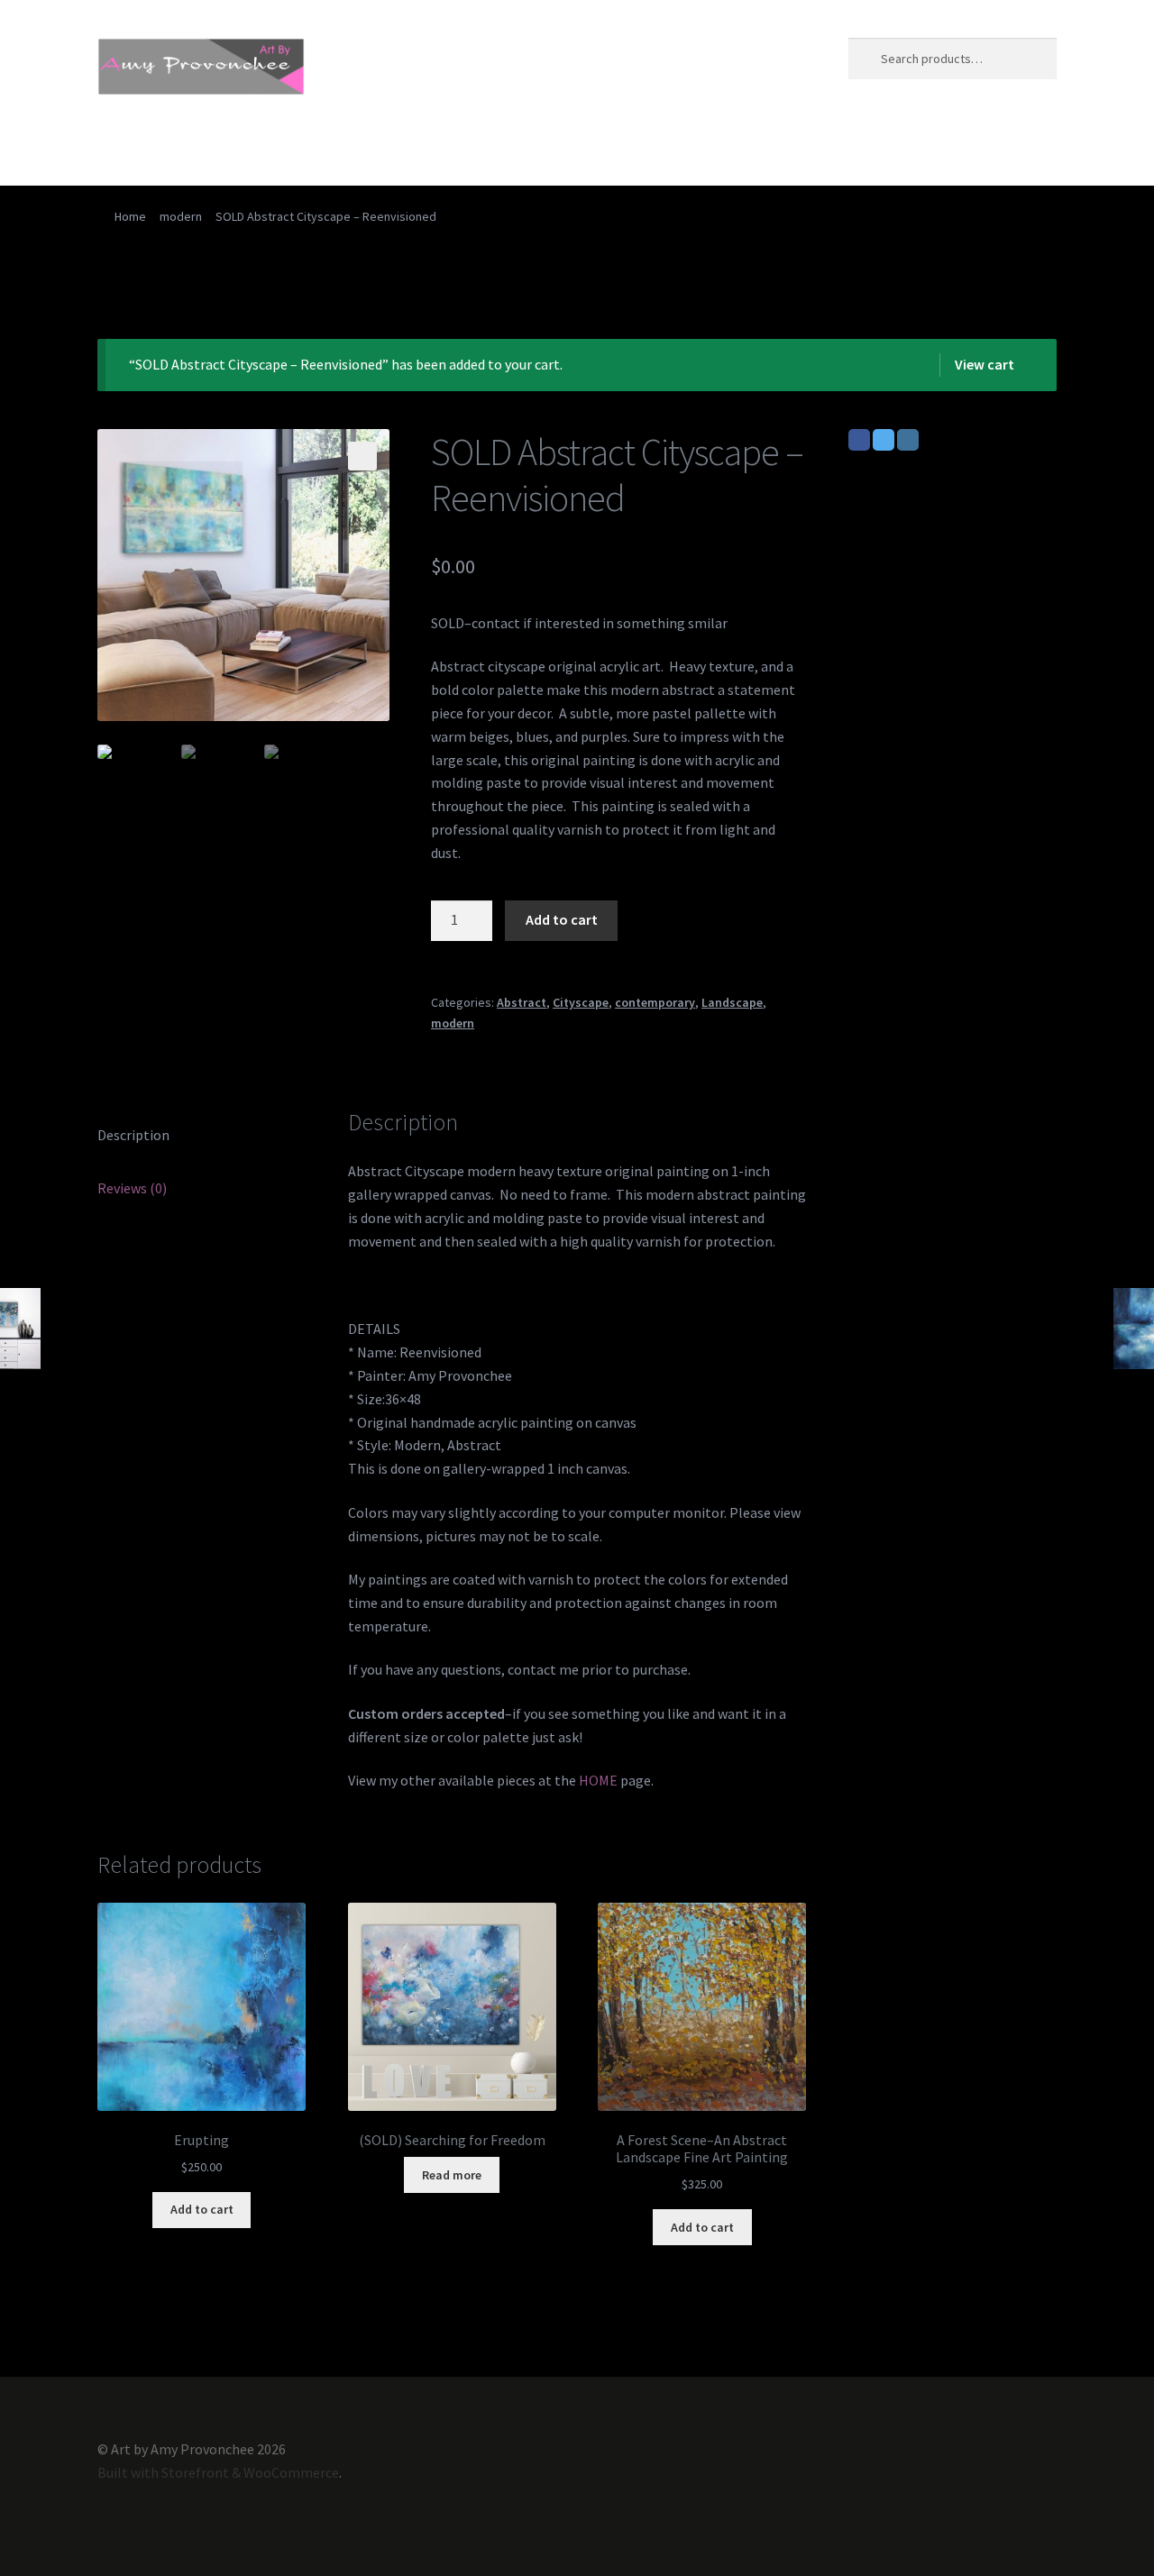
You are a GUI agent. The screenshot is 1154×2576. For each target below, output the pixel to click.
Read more (452, 2175)
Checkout (387, 149)
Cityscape (581, 1002)
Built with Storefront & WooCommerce (218, 2472)
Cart (313, 149)
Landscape (732, 1002)
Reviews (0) (132, 1188)
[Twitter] (884, 440)
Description (133, 1135)
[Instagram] (908, 440)
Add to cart (562, 919)
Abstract (522, 1002)
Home (116, 149)
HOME (598, 1780)
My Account (565, 149)
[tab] (201, 1136)
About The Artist (216, 149)
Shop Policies (673, 149)
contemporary (655, 1002)
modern (181, 216)
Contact (473, 149)
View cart (985, 364)
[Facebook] (859, 440)
